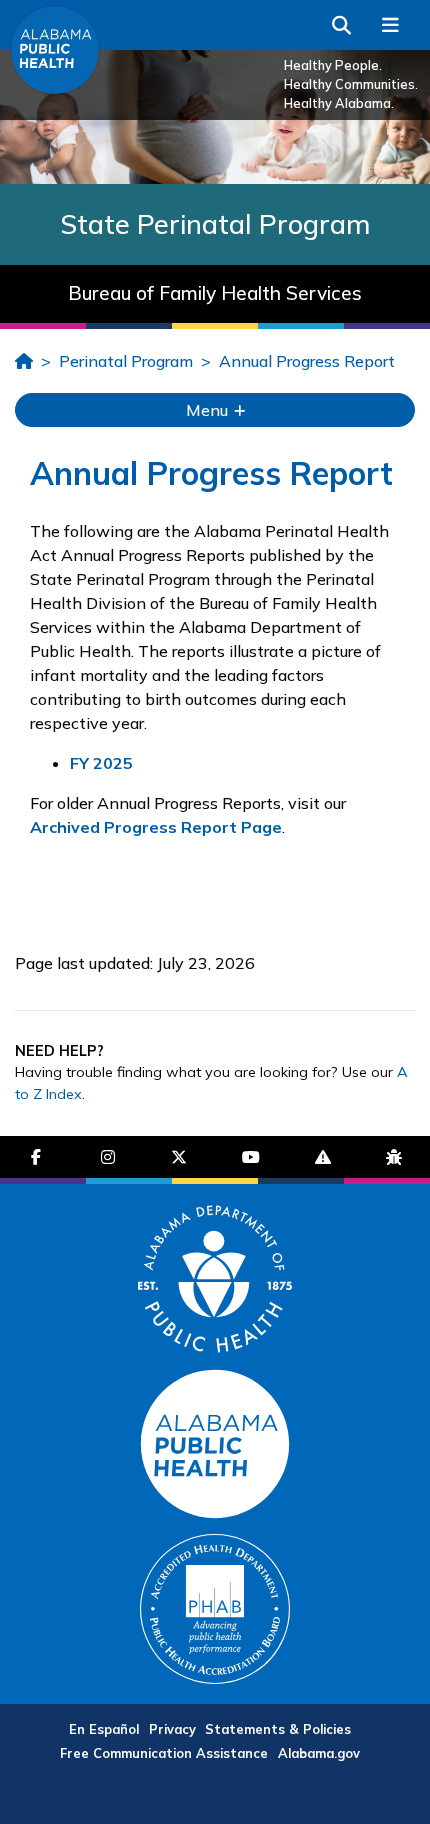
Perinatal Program (126, 361)
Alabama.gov (319, 1753)
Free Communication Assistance (164, 1753)
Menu (209, 410)
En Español (104, 1729)
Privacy (172, 1729)
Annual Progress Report (307, 361)
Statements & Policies (278, 1729)
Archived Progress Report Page (156, 827)
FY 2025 (101, 763)
